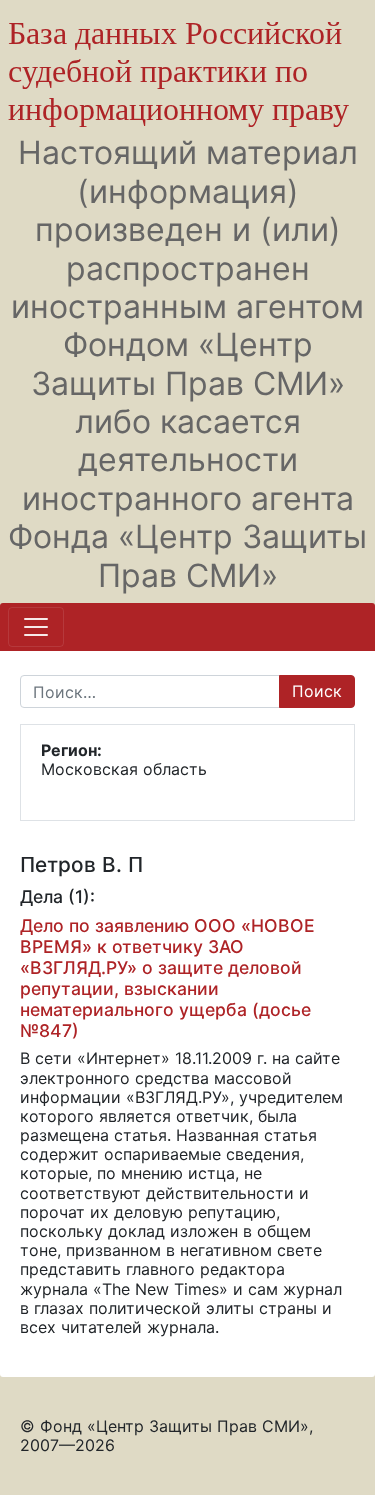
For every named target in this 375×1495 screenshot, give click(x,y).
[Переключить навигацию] (36, 627)
